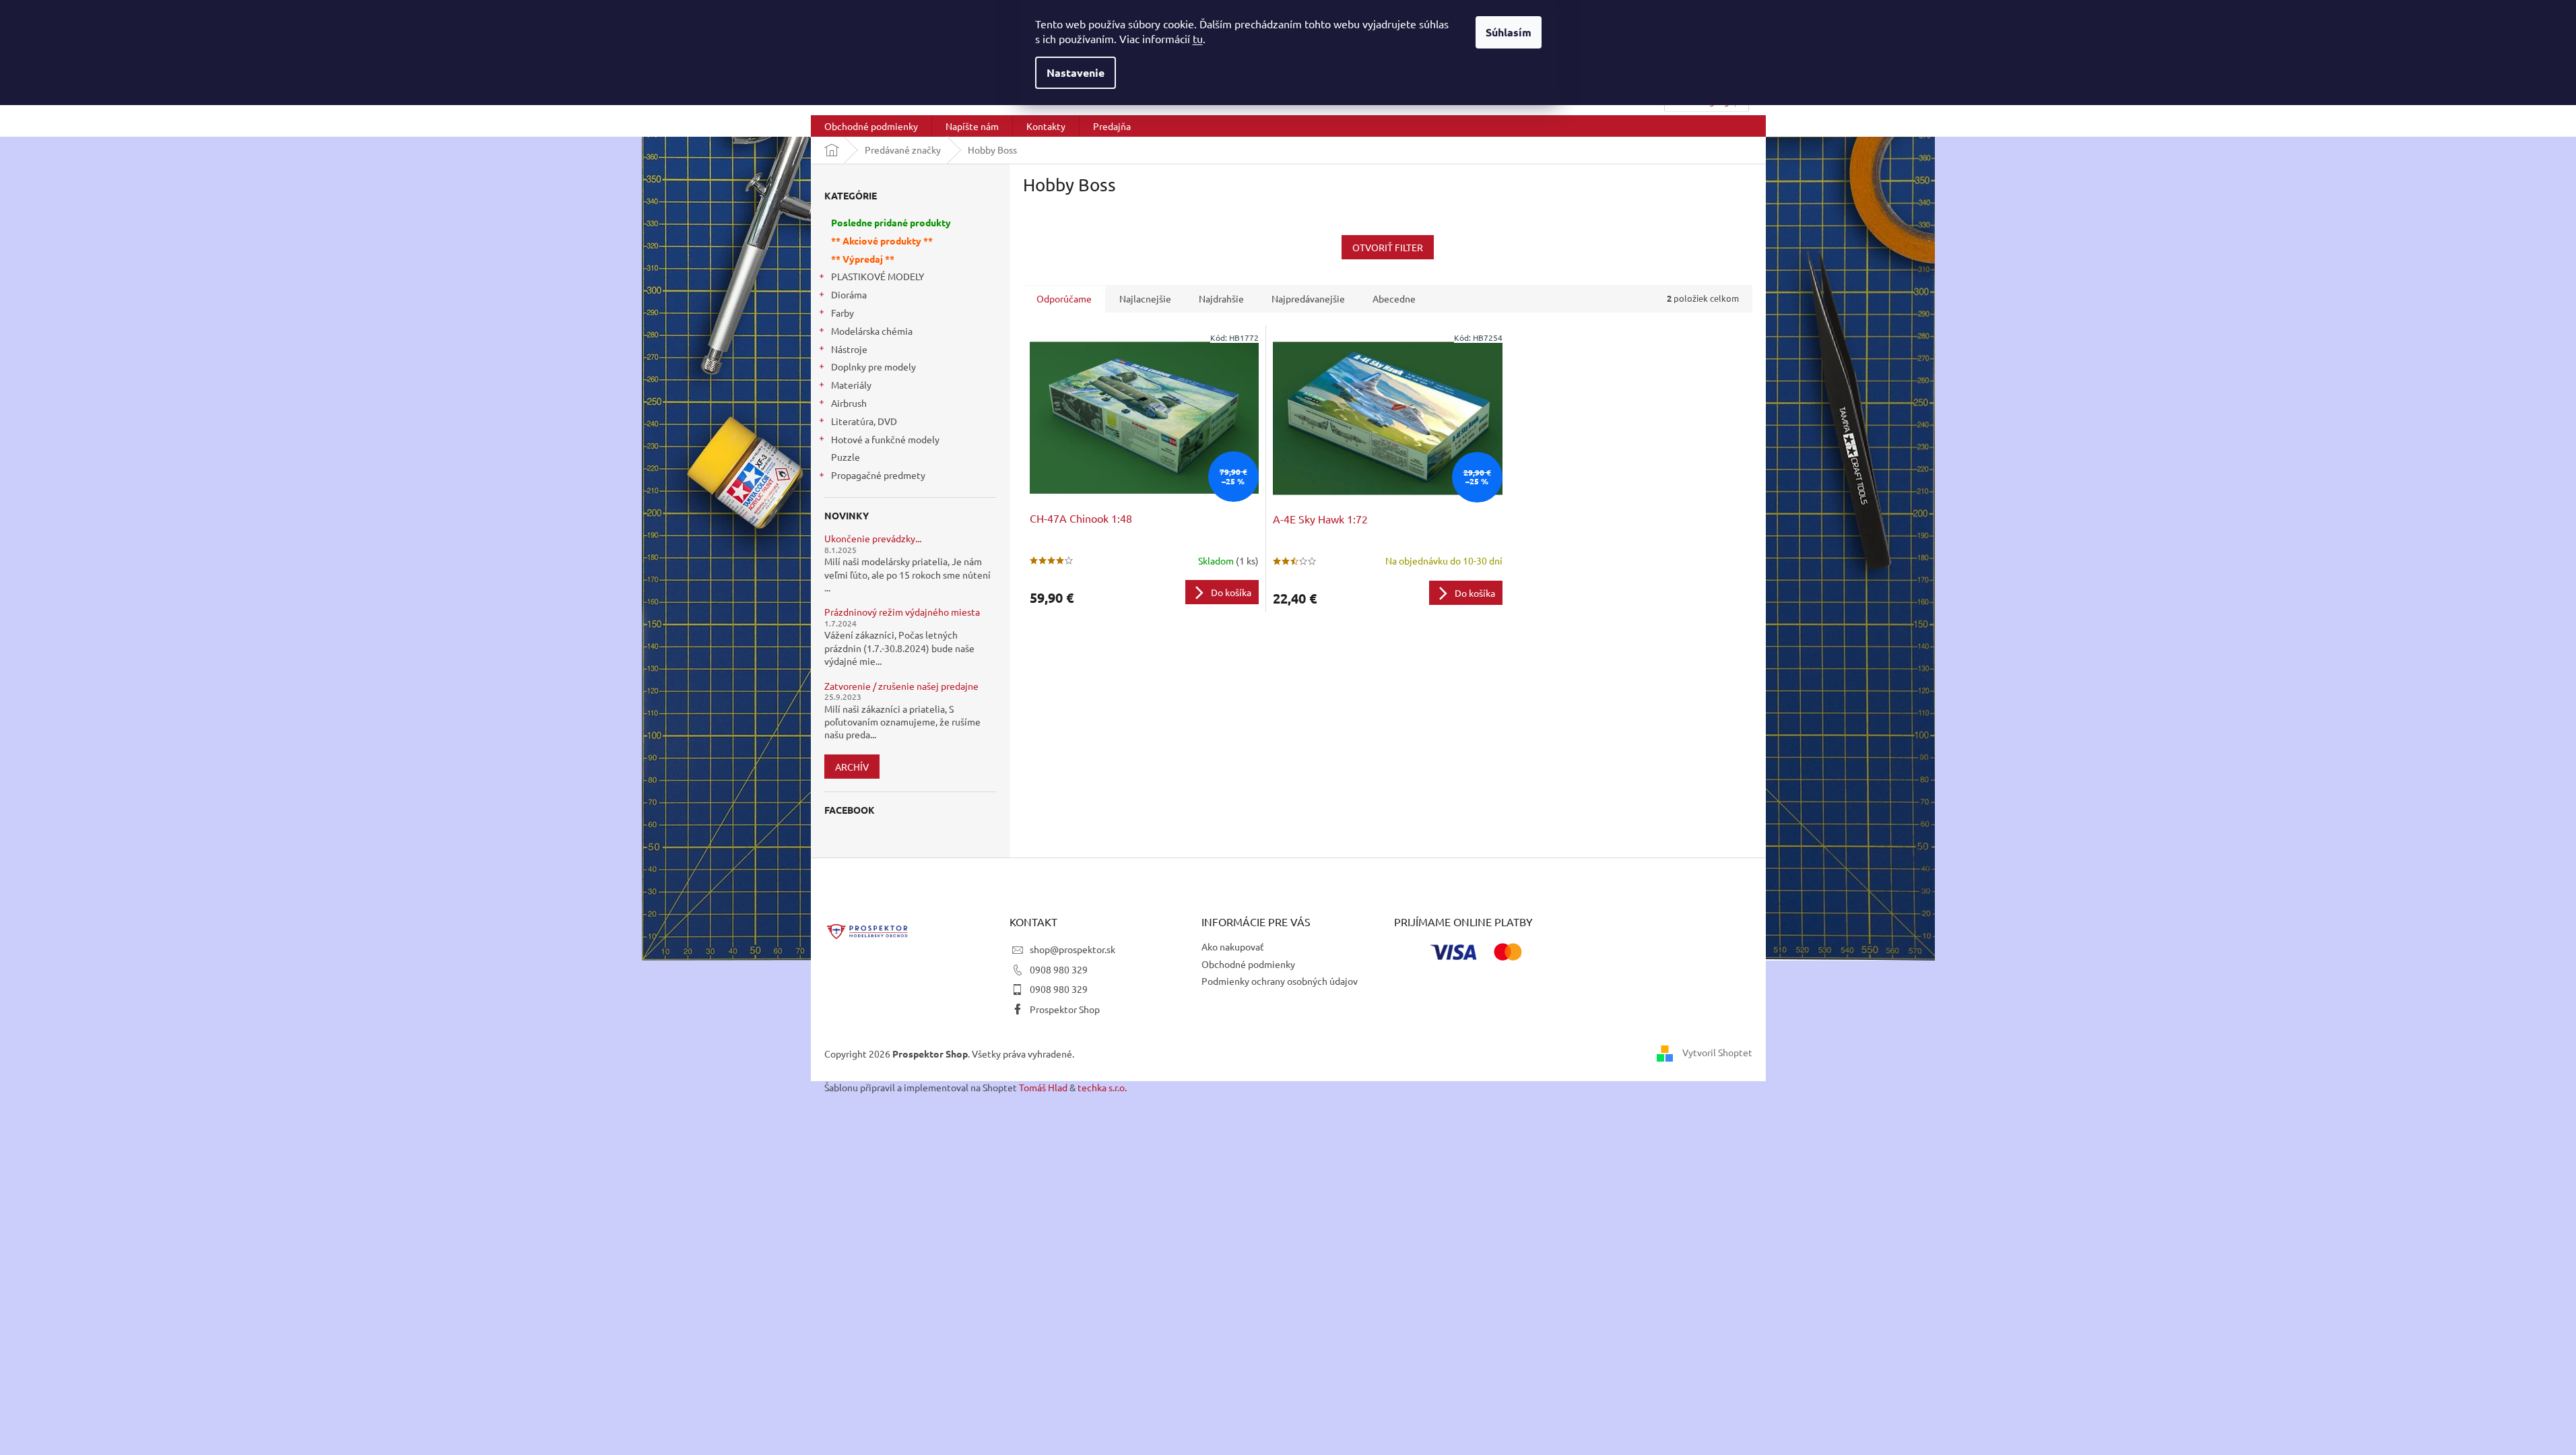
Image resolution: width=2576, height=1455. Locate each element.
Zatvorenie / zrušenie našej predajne (901, 686)
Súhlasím (1509, 32)
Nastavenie (1076, 72)
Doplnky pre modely (873, 366)
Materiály (851, 385)
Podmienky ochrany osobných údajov (1280, 981)
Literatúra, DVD (864, 421)
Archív (852, 767)
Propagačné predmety (878, 475)
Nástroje (849, 349)
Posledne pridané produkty (891, 222)
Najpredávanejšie (1308, 298)
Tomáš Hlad (1043, 1087)
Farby (843, 313)
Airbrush (849, 403)
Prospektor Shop (1065, 1009)
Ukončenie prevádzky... (873, 539)
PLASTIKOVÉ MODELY (878, 276)
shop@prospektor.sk (1072, 949)
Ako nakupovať (1233, 946)
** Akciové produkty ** (882, 240)
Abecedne (1394, 298)
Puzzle (846, 457)
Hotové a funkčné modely (885, 439)
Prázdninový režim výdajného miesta (902, 612)
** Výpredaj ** (863, 259)
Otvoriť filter (1388, 247)
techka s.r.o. (1102, 1087)
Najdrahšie (1221, 298)
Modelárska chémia (872, 331)
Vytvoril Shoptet (1717, 1052)
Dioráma (849, 294)
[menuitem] (871, 126)
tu (1198, 38)
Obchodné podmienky (1248, 964)
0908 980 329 (1059, 969)
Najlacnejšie (1145, 298)
